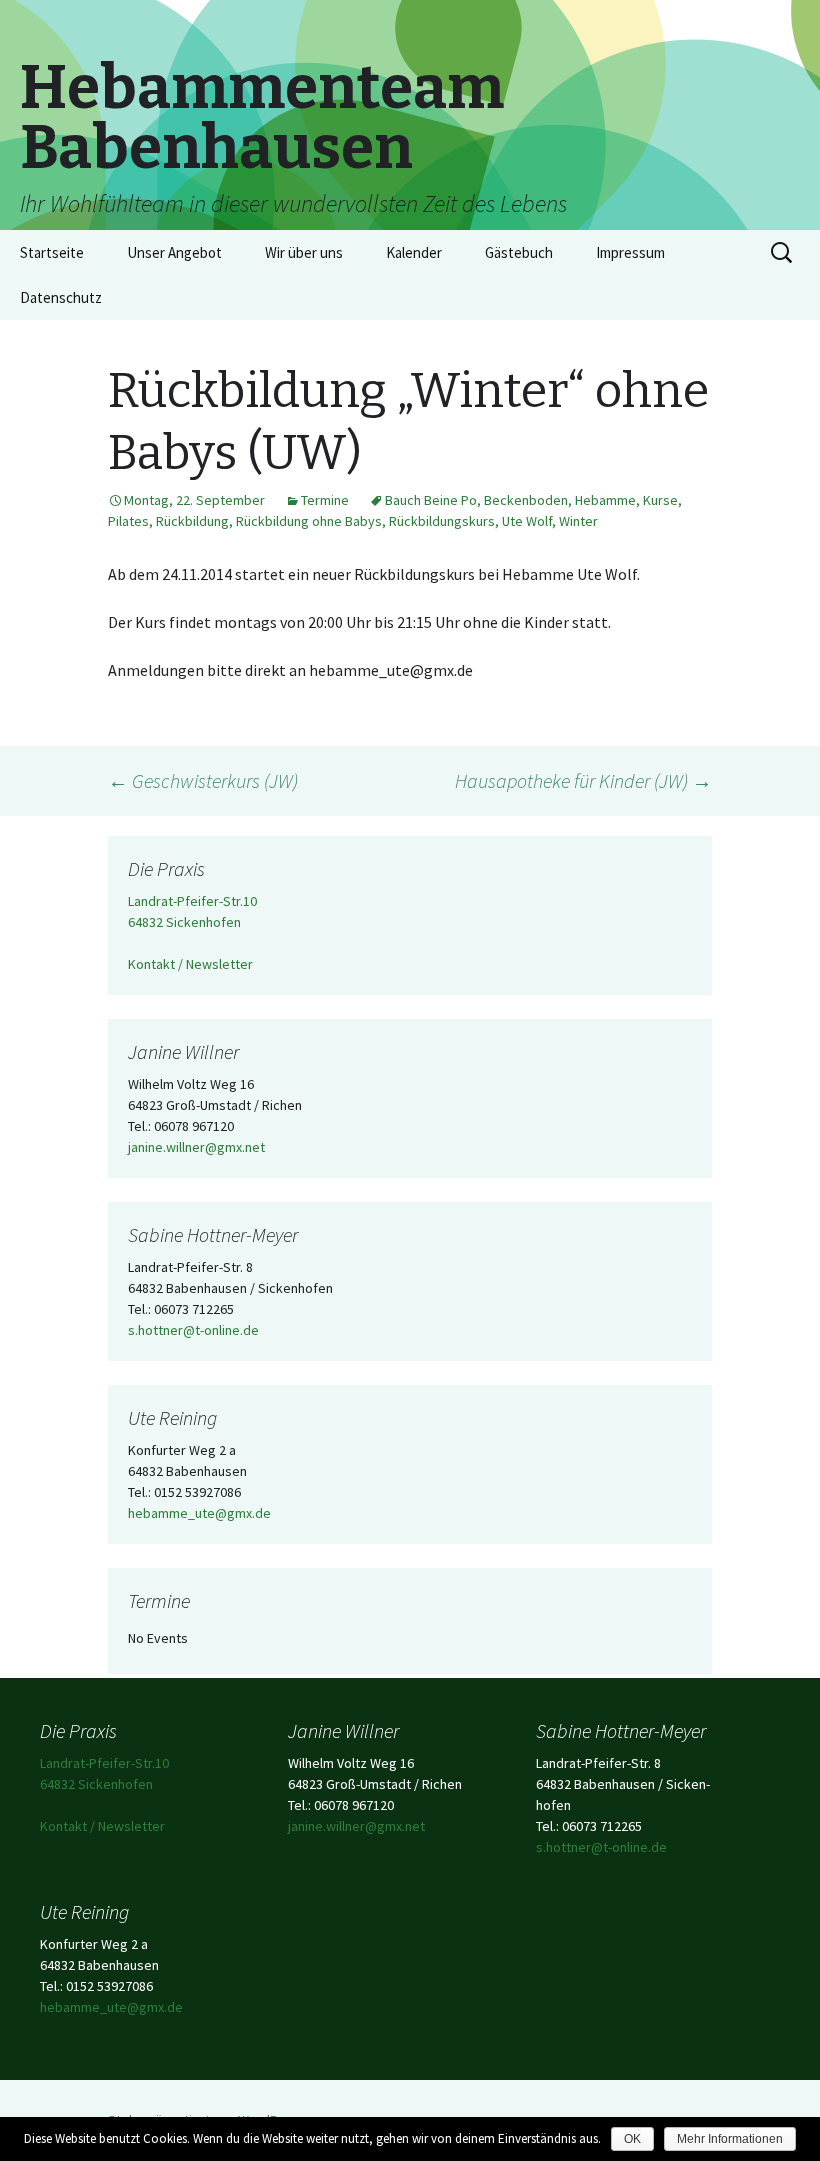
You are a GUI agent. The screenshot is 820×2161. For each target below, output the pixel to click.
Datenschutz (61, 297)
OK (632, 2139)
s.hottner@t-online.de (193, 1330)
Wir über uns (304, 252)
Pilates (128, 521)
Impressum (630, 252)
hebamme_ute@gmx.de (199, 1513)
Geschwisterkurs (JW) (203, 780)
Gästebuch (519, 252)
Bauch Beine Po (431, 500)
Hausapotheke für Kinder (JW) (583, 780)
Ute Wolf (527, 521)
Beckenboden (526, 500)
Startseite (52, 252)
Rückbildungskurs (442, 521)
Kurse (660, 500)
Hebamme (605, 500)
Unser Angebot (174, 252)
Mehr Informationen (730, 2139)
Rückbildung (192, 521)
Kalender (414, 252)
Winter (578, 521)
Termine (325, 500)
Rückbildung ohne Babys (309, 521)
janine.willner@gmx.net (196, 1147)
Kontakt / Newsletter (190, 964)
